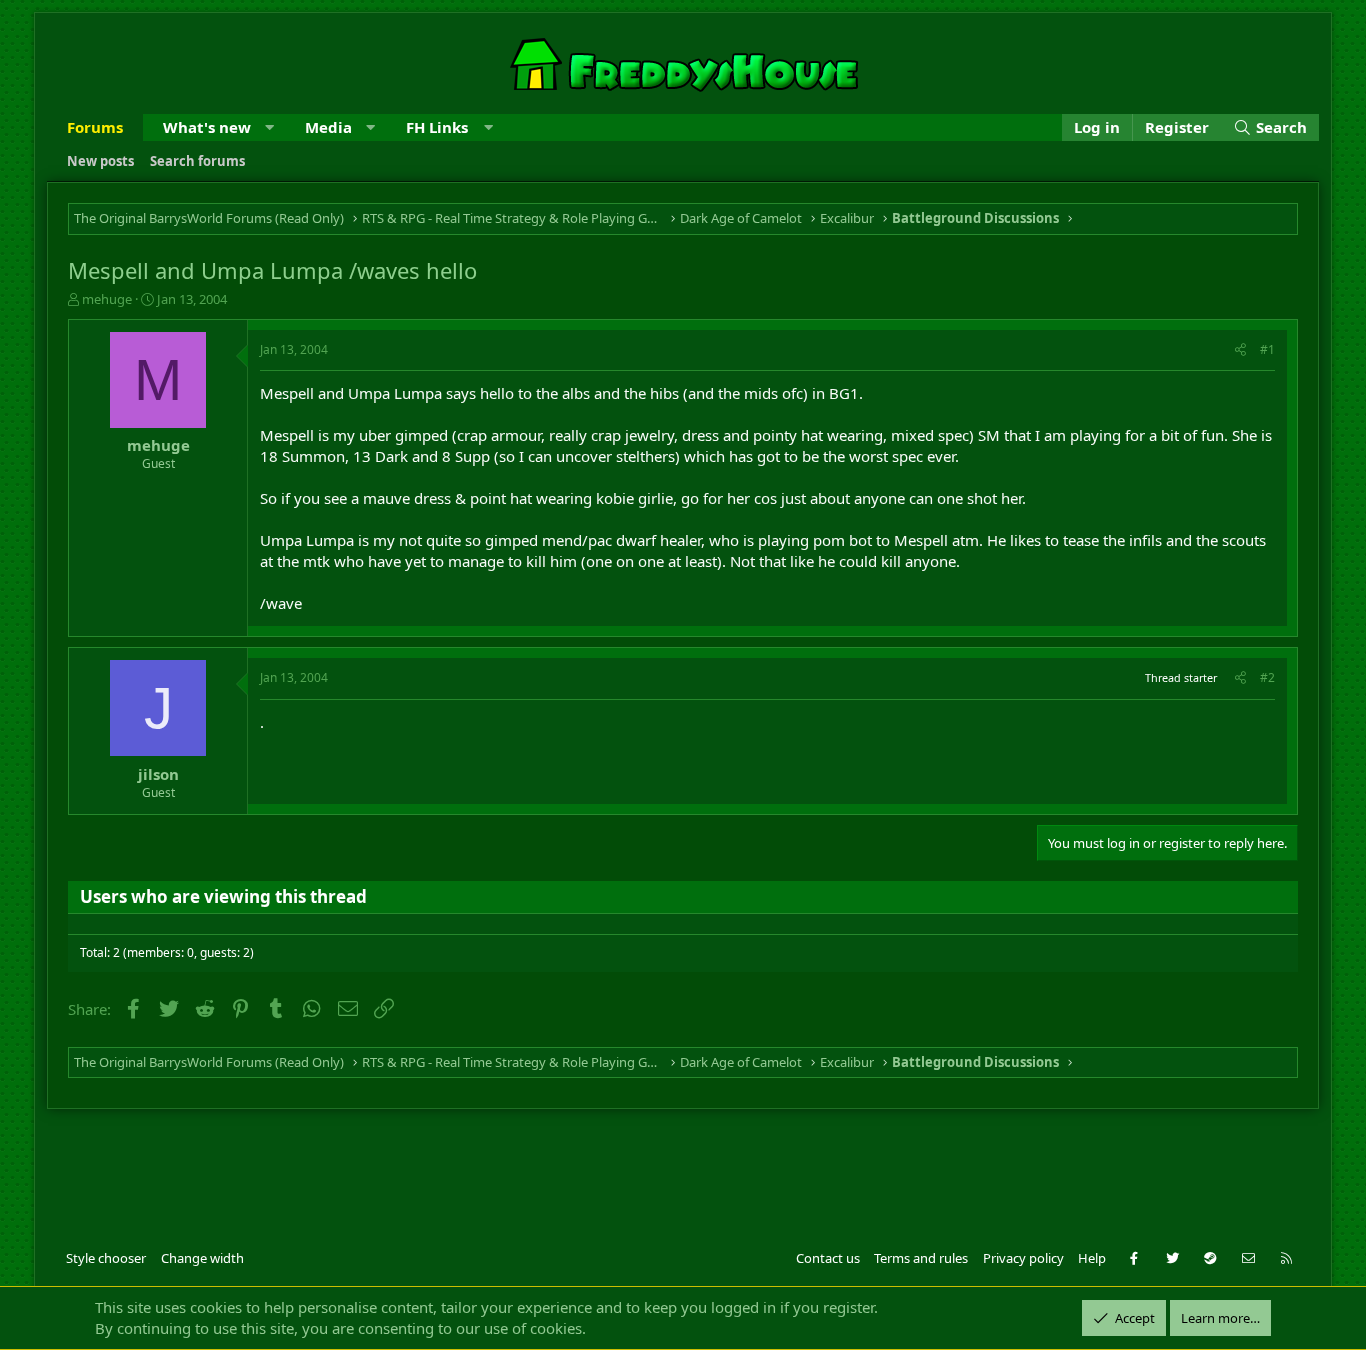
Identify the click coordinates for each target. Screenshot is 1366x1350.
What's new (207, 127)
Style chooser (106, 1258)
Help (1092, 1258)
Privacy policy (1023, 1258)
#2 (1267, 677)
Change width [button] (202, 1258)
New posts (100, 161)
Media (328, 127)
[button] (269, 127)
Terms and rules (921, 1258)
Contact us (828, 1258)
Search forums (197, 161)
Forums (95, 127)
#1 (1267, 349)
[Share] (1240, 350)
